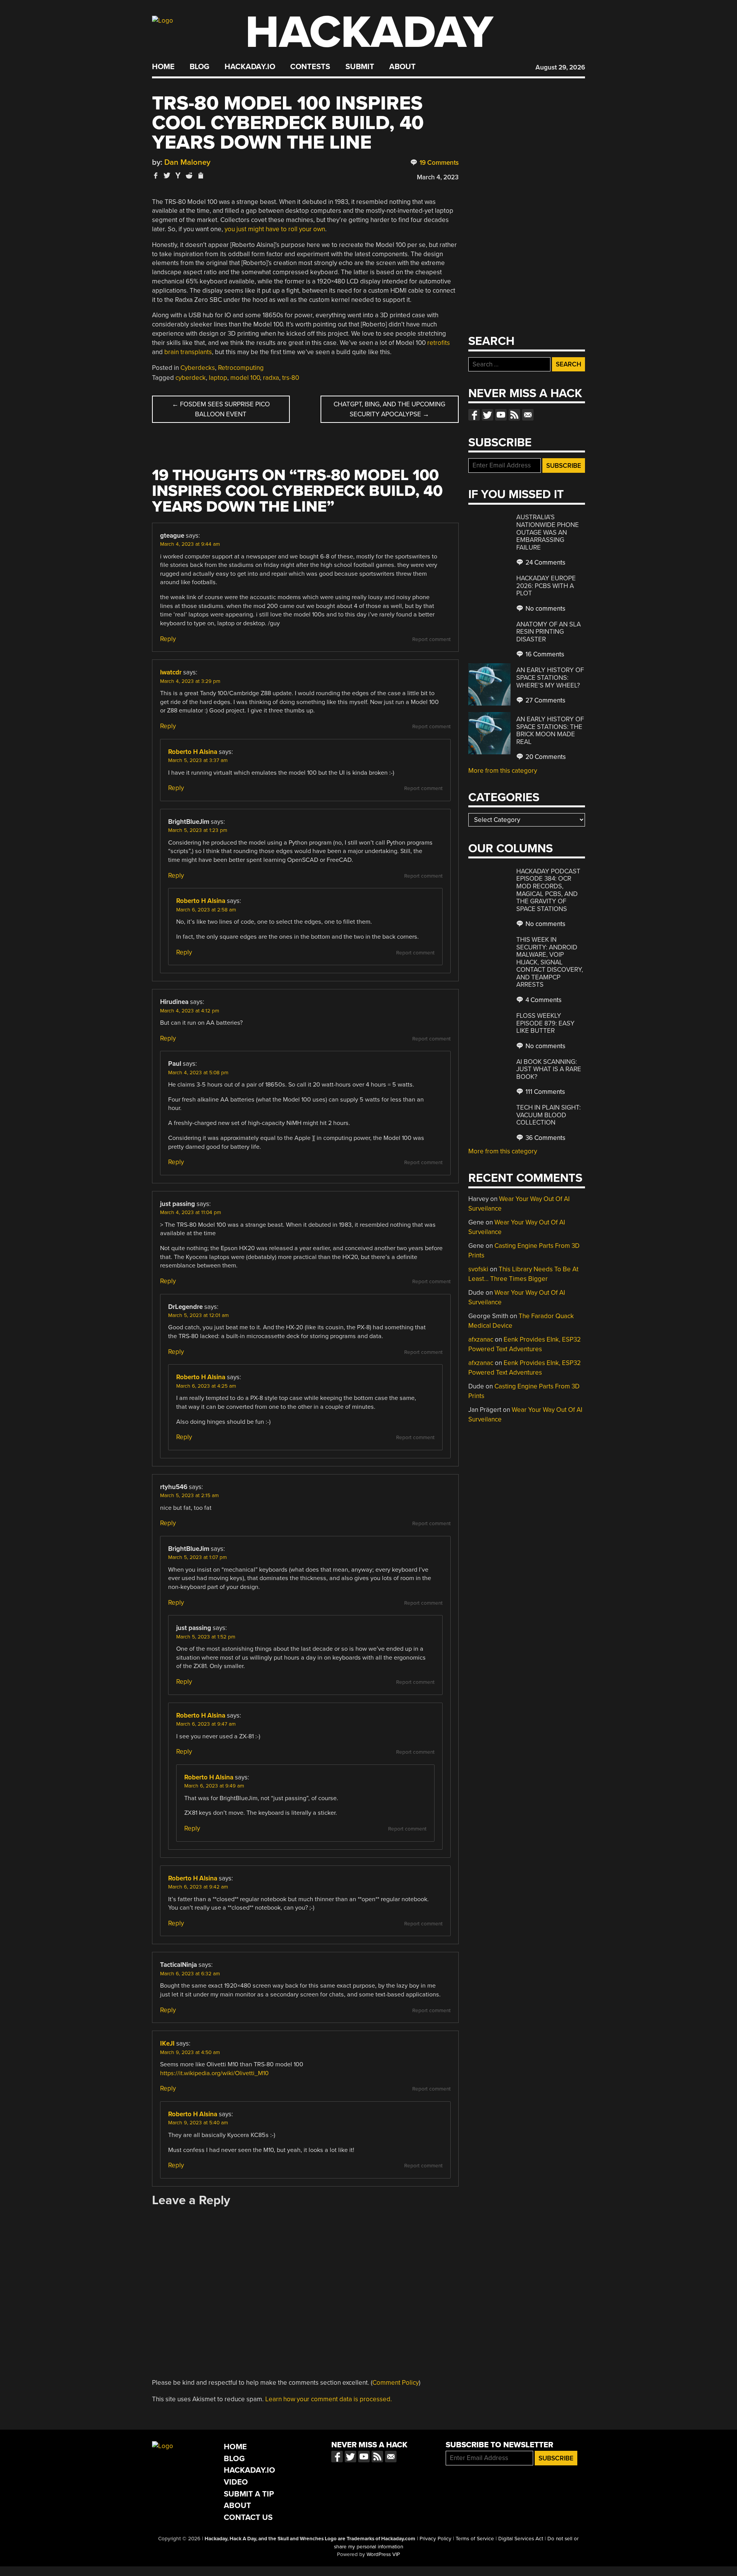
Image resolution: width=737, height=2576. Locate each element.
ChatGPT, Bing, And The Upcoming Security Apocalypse (389, 409)
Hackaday (369, 32)
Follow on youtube (501, 415)
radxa (271, 378)
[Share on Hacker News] (178, 175)
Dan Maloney (187, 162)
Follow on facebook (474, 415)
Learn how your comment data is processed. (329, 2399)
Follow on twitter (487, 415)
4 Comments (543, 1000)
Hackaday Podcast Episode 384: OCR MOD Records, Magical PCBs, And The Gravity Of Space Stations (548, 890)
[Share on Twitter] (167, 175)
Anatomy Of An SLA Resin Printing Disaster (549, 632)
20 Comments (545, 757)
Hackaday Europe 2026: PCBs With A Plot (546, 586)
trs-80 (291, 378)
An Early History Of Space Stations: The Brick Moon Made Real (550, 731)
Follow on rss (514, 415)
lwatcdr (171, 672)
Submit (360, 67)
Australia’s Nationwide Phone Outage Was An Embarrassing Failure (548, 532)
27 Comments (545, 700)
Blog (199, 67)
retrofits (439, 343)
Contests (310, 67)
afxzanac (481, 1339)
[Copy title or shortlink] (200, 176)
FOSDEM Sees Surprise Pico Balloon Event (221, 409)
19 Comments (438, 163)
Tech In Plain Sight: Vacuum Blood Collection (549, 1115)
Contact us (528, 415)
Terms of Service (475, 2539)
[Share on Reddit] (189, 175)
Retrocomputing (241, 368)
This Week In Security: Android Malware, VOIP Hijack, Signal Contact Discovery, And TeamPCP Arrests (550, 962)
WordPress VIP (383, 2554)
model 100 (245, 378)
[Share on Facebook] (156, 175)
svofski (478, 1269)
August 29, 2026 (560, 67)
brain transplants (188, 352)
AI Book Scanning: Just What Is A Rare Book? (549, 1069)
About (402, 67)
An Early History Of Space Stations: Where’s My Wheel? (550, 678)
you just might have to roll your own (275, 229)
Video (236, 2482)
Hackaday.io (250, 67)
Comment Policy (396, 2383)
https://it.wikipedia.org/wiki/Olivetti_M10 (214, 2073)
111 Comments (544, 1092)
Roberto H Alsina (193, 752)
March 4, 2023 (438, 177)
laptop (218, 378)
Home (163, 67)
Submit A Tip (249, 2494)
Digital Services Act (521, 2539)
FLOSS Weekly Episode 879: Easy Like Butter (545, 1023)
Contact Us (248, 2517)
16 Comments (544, 654)
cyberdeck (191, 378)
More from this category (503, 771)
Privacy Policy (435, 2539)
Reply (168, 639)
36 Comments (545, 1138)
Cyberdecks (198, 368)
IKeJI (167, 2043)
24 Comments (545, 562)
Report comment (431, 639)
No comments (545, 609)
